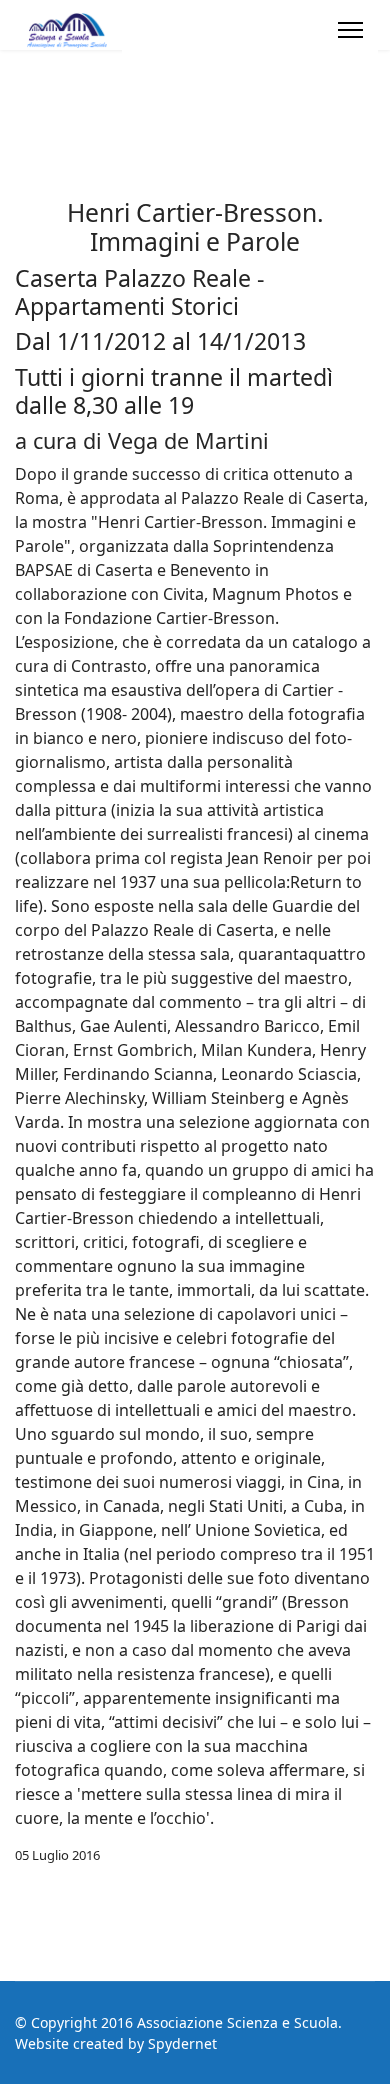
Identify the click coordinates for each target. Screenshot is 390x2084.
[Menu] (350, 30)
